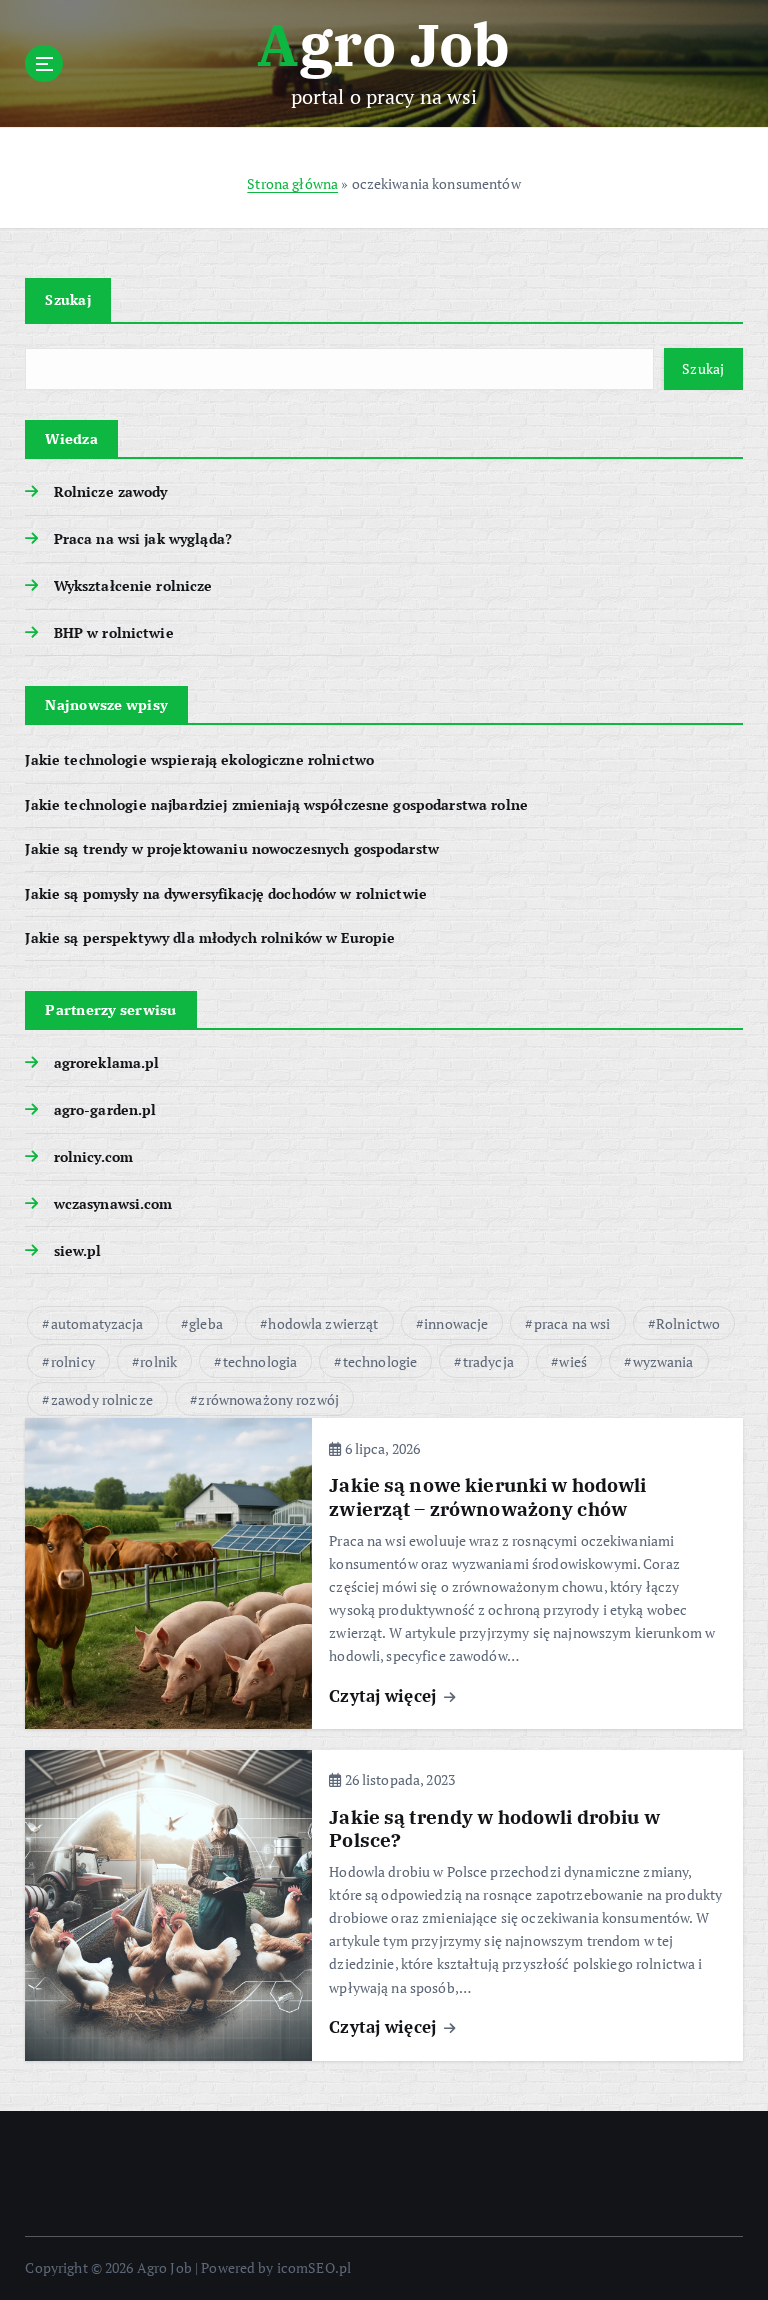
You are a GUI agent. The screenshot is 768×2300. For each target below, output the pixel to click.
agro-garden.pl (105, 1110)
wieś (573, 1361)
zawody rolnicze (102, 1399)
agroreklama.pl (106, 1063)
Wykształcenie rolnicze (133, 586)
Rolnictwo (688, 1323)
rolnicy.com (93, 1157)
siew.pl (77, 1251)
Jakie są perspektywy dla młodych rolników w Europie (210, 938)
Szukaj (68, 299)
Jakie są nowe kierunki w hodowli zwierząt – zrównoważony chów (487, 1496)
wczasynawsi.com (113, 1204)
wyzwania (663, 1361)
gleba (206, 1323)
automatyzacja (97, 1323)
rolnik (158, 1361)
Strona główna (292, 184)
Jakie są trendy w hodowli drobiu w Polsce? (494, 1828)
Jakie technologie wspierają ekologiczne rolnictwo (199, 760)
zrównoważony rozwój (268, 1399)
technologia (260, 1361)
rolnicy (73, 1361)
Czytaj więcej (385, 1695)
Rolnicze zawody (110, 492)
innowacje (456, 1323)
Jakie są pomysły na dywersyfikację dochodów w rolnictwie (226, 894)
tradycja (488, 1361)
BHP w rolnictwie (113, 633)
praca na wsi (572, 1323)
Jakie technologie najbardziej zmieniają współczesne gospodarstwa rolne (276, 805)
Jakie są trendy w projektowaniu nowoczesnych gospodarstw (232, 849)
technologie (380, 1361)
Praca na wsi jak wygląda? (143, 539)
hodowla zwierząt (323, 1323)
